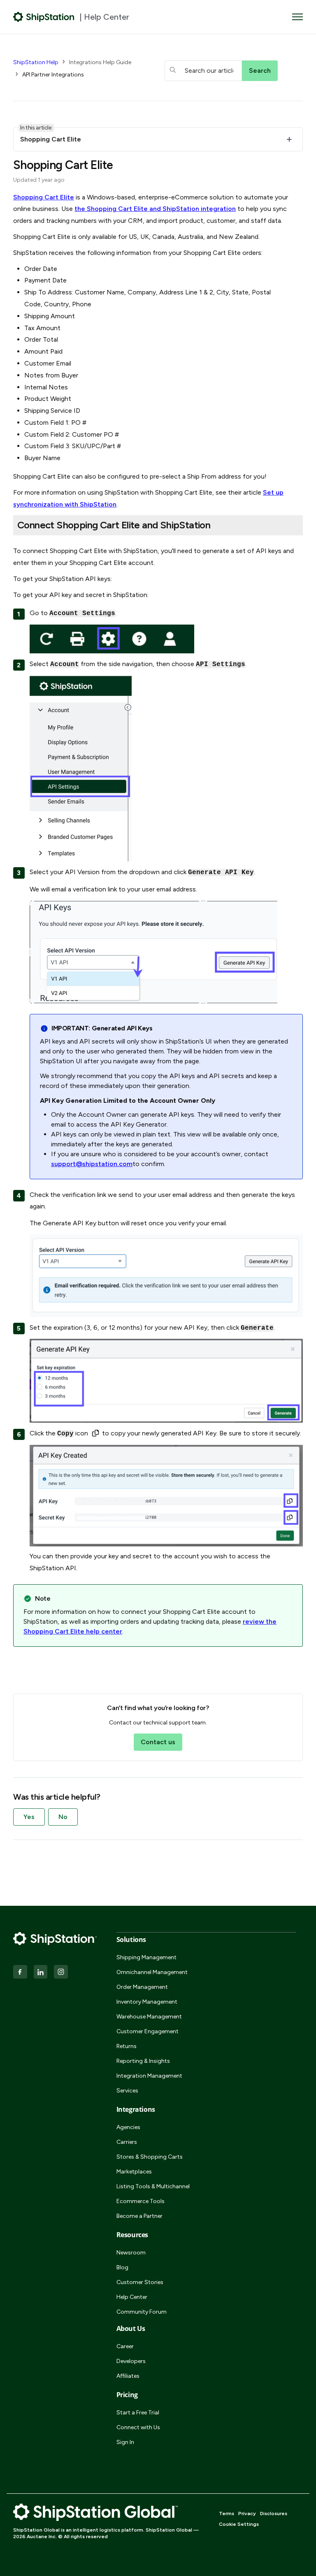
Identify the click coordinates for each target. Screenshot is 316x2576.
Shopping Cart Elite (44, 197)
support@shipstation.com (92, 1164)
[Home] (44, 17)
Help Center (132, 2297)
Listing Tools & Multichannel (153, 2186)
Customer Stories (140, 2282)
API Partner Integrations (53, 75)
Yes (29, 1817)
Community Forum (142, 2312)
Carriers (127, 2142)
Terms (227, 2514)
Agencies (128, 2127)
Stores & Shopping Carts (150, 2157)
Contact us (158, 1742)
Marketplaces (134, 2172)
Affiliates (128, 2376)
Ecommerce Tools (141, 2201)
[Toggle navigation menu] (297, 17)
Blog (122, 2267)
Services (127, 2091)
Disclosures (274, 2514)
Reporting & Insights (143, 2061)
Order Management (142, 1987)
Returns (127, 2046)
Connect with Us (138, 2427)
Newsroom (131, 2253)
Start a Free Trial (138, 2413)
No (63, 1817)
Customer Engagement (148, 2031)
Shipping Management (146, 1957)
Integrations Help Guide (100, 62)
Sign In (125, 2442)
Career (125, 2346)
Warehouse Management (149, 2017)
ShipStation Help (36, 62)
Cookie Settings (239, 2524)
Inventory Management (147, 2002)
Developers (131, 2361)
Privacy (247, 2514)
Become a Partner (139, 2216)
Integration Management (149, 2076)
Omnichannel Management (152, 1972)
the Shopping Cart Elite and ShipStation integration (155, 209)
